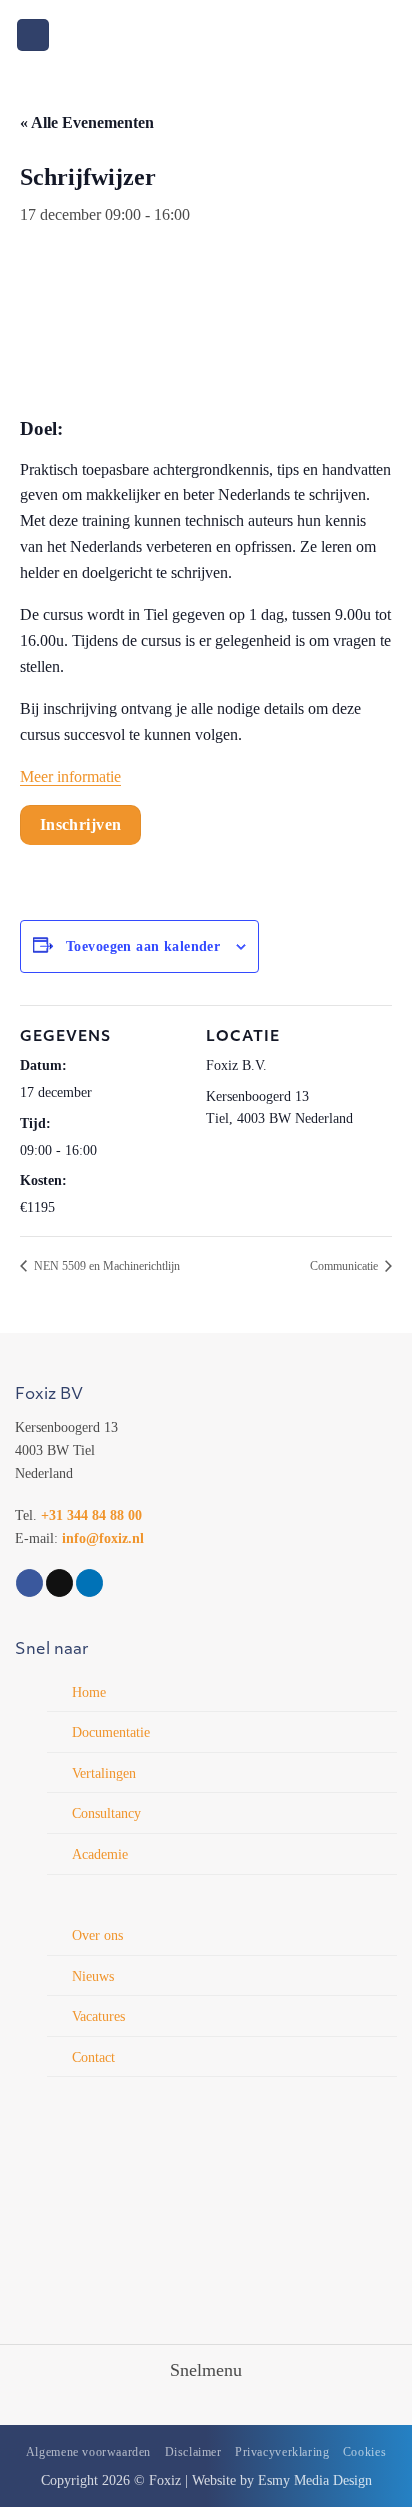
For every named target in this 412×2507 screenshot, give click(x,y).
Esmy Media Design (315, 2480)
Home (89, 1692)
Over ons (97, 1935)
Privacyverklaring (282, 2452)
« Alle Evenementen (87, 122)
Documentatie (111, 1732)
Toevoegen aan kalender (143, 946)
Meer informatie (70, 776)
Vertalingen (104, 1773)
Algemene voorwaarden (88, 2452)
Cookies (364, 2452)
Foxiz (165, 2480)
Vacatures (98, 2016)
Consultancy (106, 1813)
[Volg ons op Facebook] (29, 1583)
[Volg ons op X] (59, 1583)
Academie (100, 1854)
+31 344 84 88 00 (91, 1515)
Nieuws (93, 1976)
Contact (93, 2057)
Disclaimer (193, 2452)
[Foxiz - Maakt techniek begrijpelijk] (206, 34)
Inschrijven (81, 824)
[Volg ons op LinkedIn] (89, 1583)
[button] (33, 35)
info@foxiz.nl (103, 1538)
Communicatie (345, 1266)
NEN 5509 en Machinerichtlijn (105, 1266)
